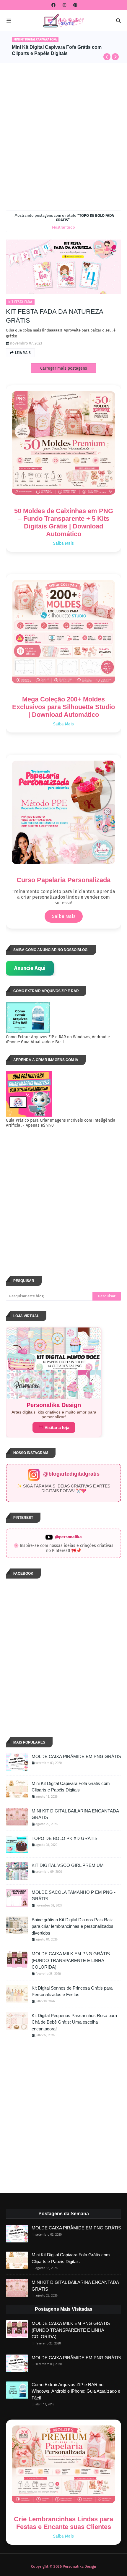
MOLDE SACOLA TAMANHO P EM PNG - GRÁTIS (74, 1896)
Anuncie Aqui (30, 968)
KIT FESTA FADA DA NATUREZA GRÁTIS (54, 316)
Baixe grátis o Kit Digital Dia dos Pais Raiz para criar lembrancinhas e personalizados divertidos (67, 51)
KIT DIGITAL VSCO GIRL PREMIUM (68, 1865)
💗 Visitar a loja (54, 1427)
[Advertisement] (63, 135)
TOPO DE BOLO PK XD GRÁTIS (65, 1838)
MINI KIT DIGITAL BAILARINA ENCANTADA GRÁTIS (75, 1814)
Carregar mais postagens (64, 368)
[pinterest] (75, 5)
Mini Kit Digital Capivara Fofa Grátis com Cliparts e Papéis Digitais (71, 1787)
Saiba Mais (63, 543)
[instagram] (64, 5)
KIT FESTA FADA (20, 302)
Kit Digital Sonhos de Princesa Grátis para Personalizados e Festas (72, 1991)
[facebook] (53, 5)
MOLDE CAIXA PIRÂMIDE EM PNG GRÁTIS (76, 1756)
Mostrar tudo (63, 227)
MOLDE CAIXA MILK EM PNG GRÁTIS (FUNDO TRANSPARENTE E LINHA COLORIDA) (71, 1960)
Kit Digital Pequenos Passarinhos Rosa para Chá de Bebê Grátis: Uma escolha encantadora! (74, 2022)
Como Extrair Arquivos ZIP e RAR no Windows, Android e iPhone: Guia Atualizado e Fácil (76, 2391)
